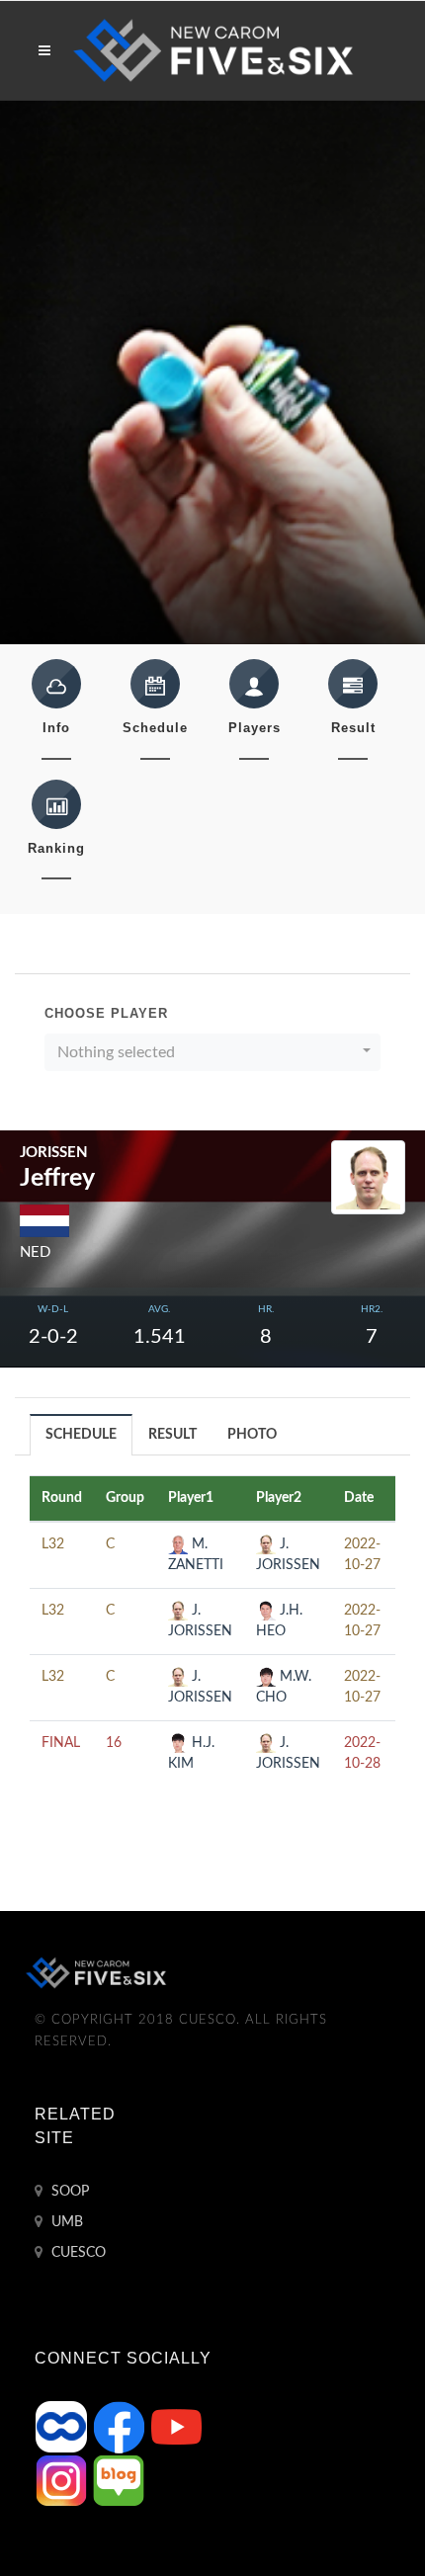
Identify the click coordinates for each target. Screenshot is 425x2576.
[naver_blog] (119, 2480)
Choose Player (106, 1013)
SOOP (68, 2192)
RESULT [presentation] (172, 1435)
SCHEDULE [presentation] (81, 1435)
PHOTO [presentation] (252, 1435)
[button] (212, 1052)
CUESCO (77, 2253)
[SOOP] (63, 2427)
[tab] (82, 1434)
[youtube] (176, 2427)
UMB (65, 2222)
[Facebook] (121, 2427)
